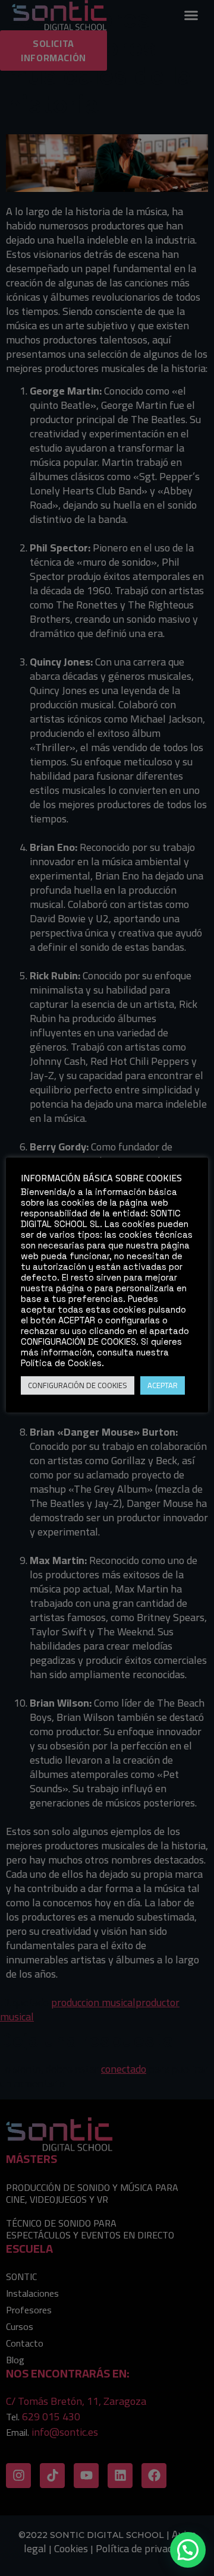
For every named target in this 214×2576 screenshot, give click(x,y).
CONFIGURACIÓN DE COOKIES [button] (78, 1385)
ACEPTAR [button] (163, 1385)
